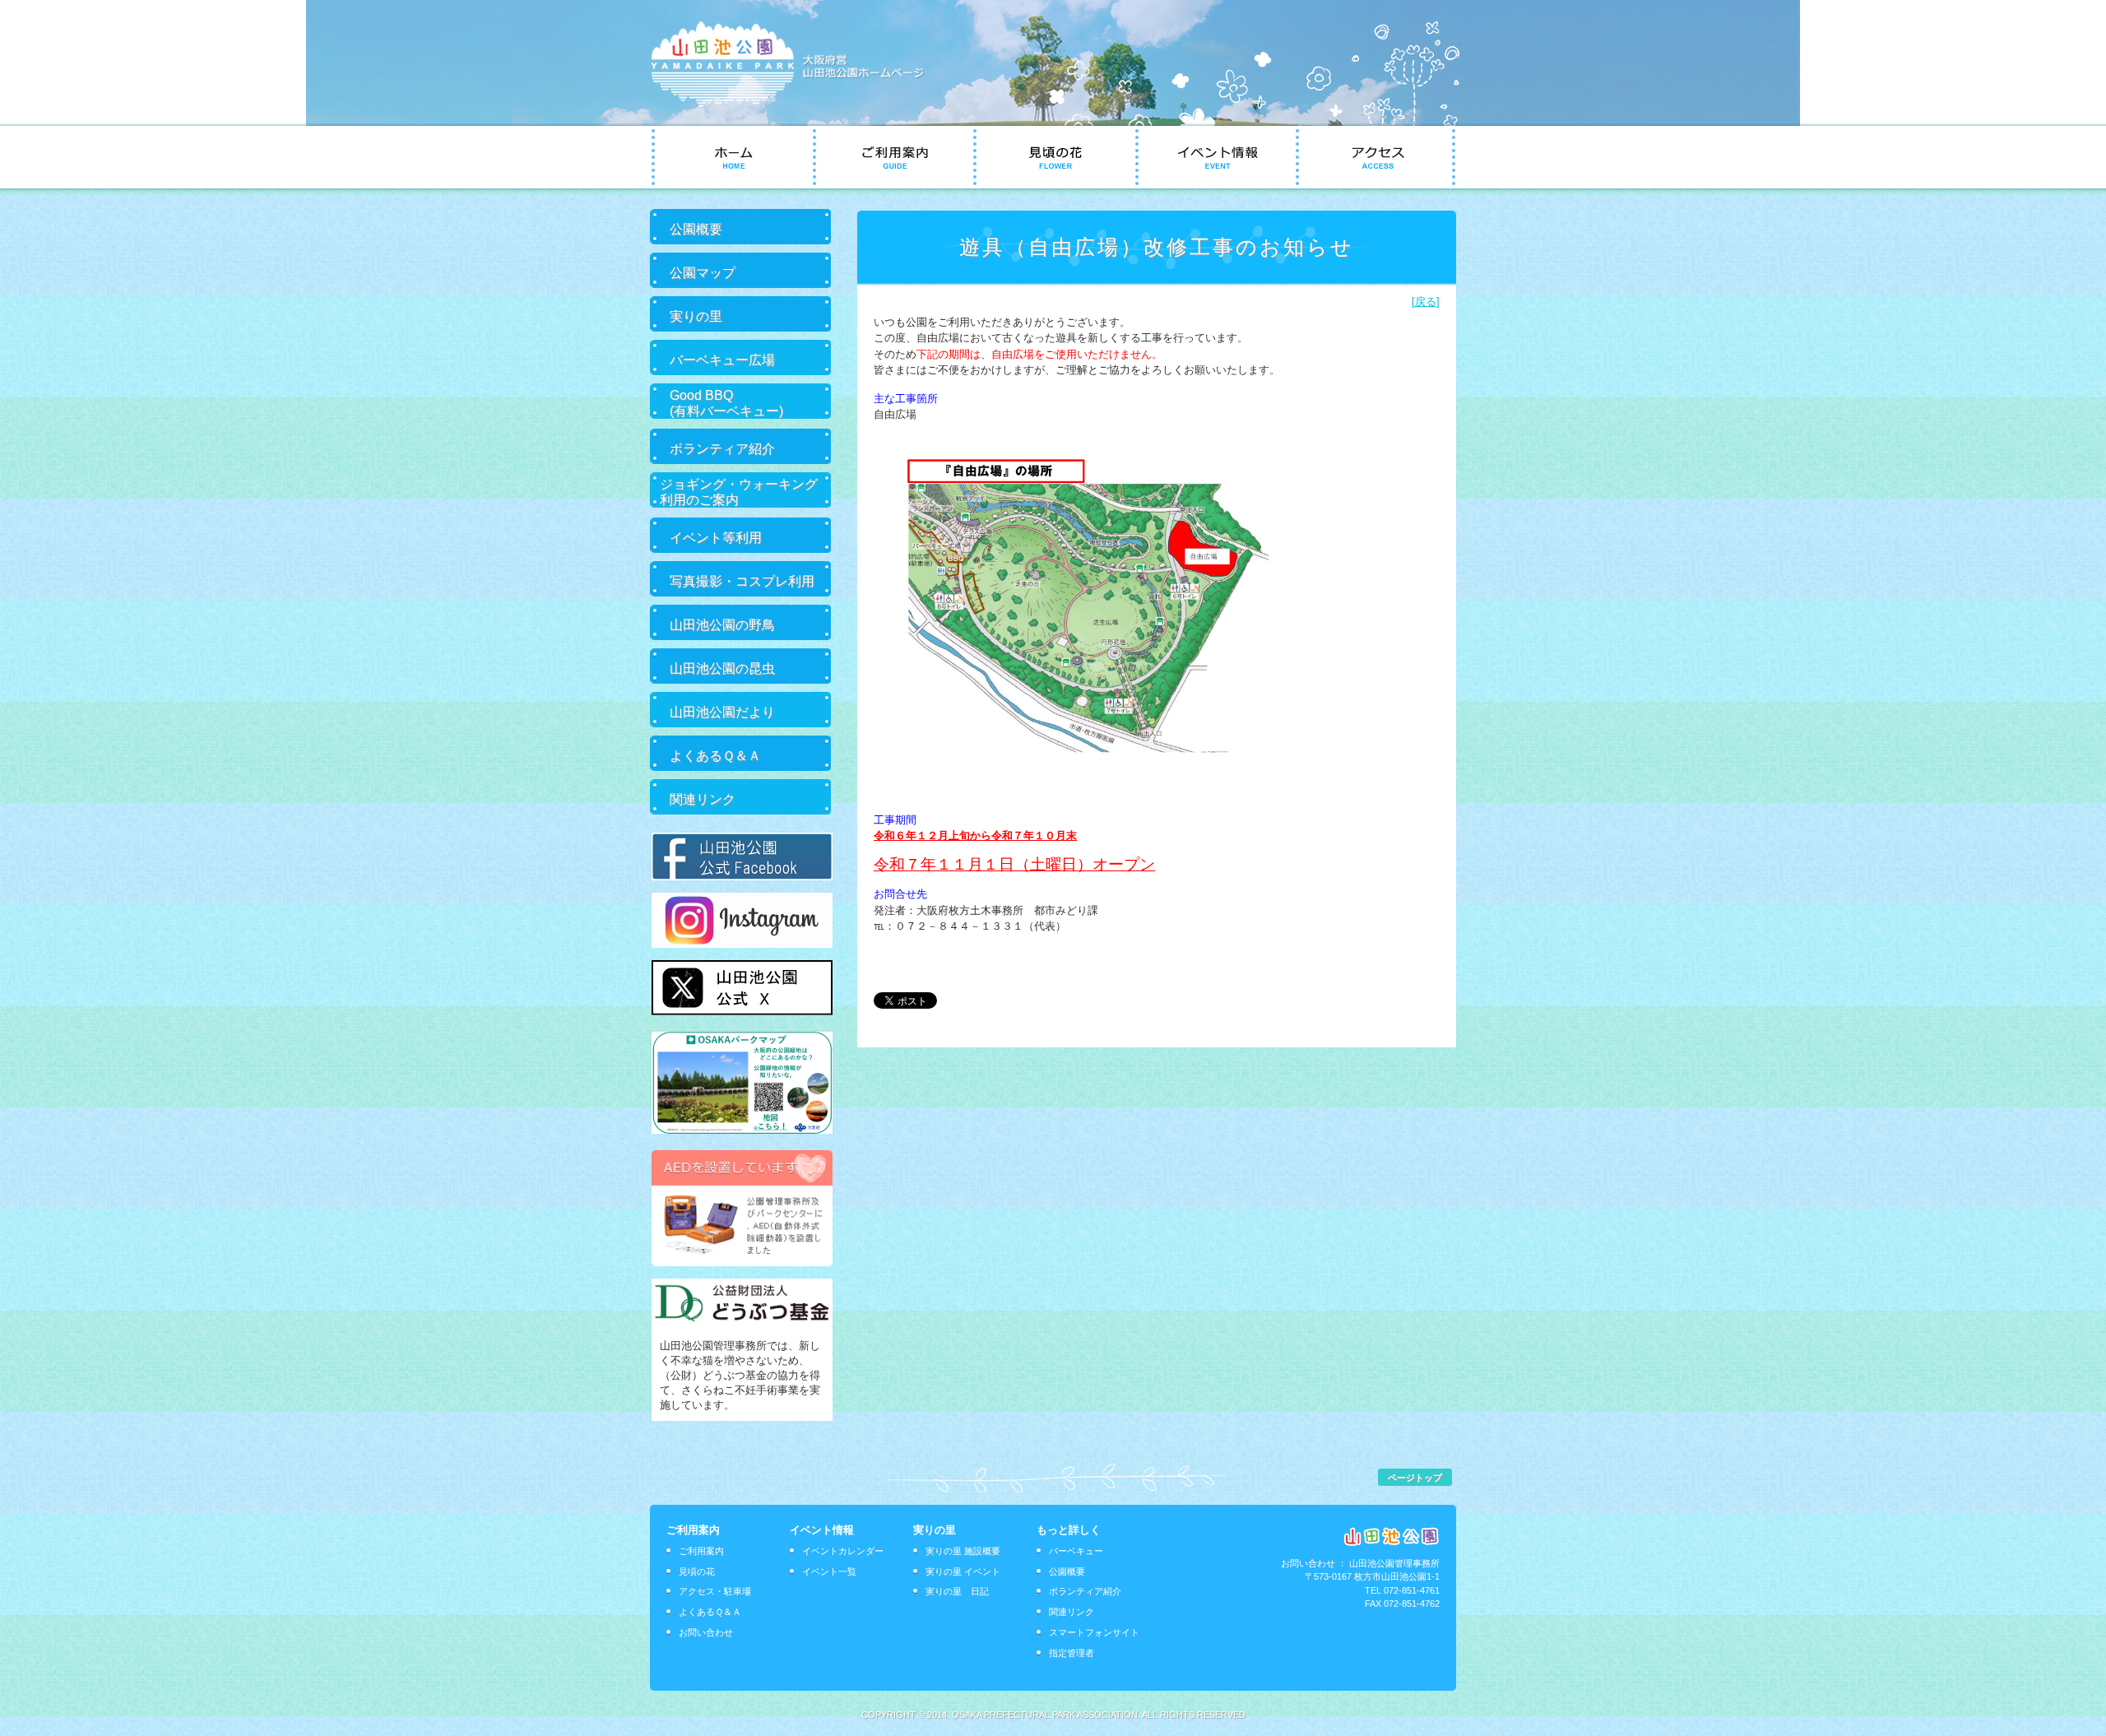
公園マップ (703, 272)
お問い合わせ (706, 1632)
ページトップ (1415, 1478)
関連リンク (703, 799)
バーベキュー (1076, 1551)
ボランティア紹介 (722, 448)
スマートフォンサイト (1094, 1632)
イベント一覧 (829, 1571)
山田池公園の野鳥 (722, 624)
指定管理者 (1072, 1653)
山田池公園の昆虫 (722, 668)
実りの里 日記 (957, 1591)
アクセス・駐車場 (715, 1591)
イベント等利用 (716, 537)
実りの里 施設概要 (963, 1551)
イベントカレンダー (843, 1551)
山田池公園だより (722, 712)
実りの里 (696, 316)
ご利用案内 (701, 1551)
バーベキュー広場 (722, 360)
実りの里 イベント (963, 1571)
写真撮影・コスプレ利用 (742, 581)
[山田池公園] (800, 103)
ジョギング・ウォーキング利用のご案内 (739, 492)
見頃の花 (697, 1571)
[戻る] (1426, 302)
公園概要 (696, 229)
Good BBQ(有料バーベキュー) (726, 403)
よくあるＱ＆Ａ (715, 755)
